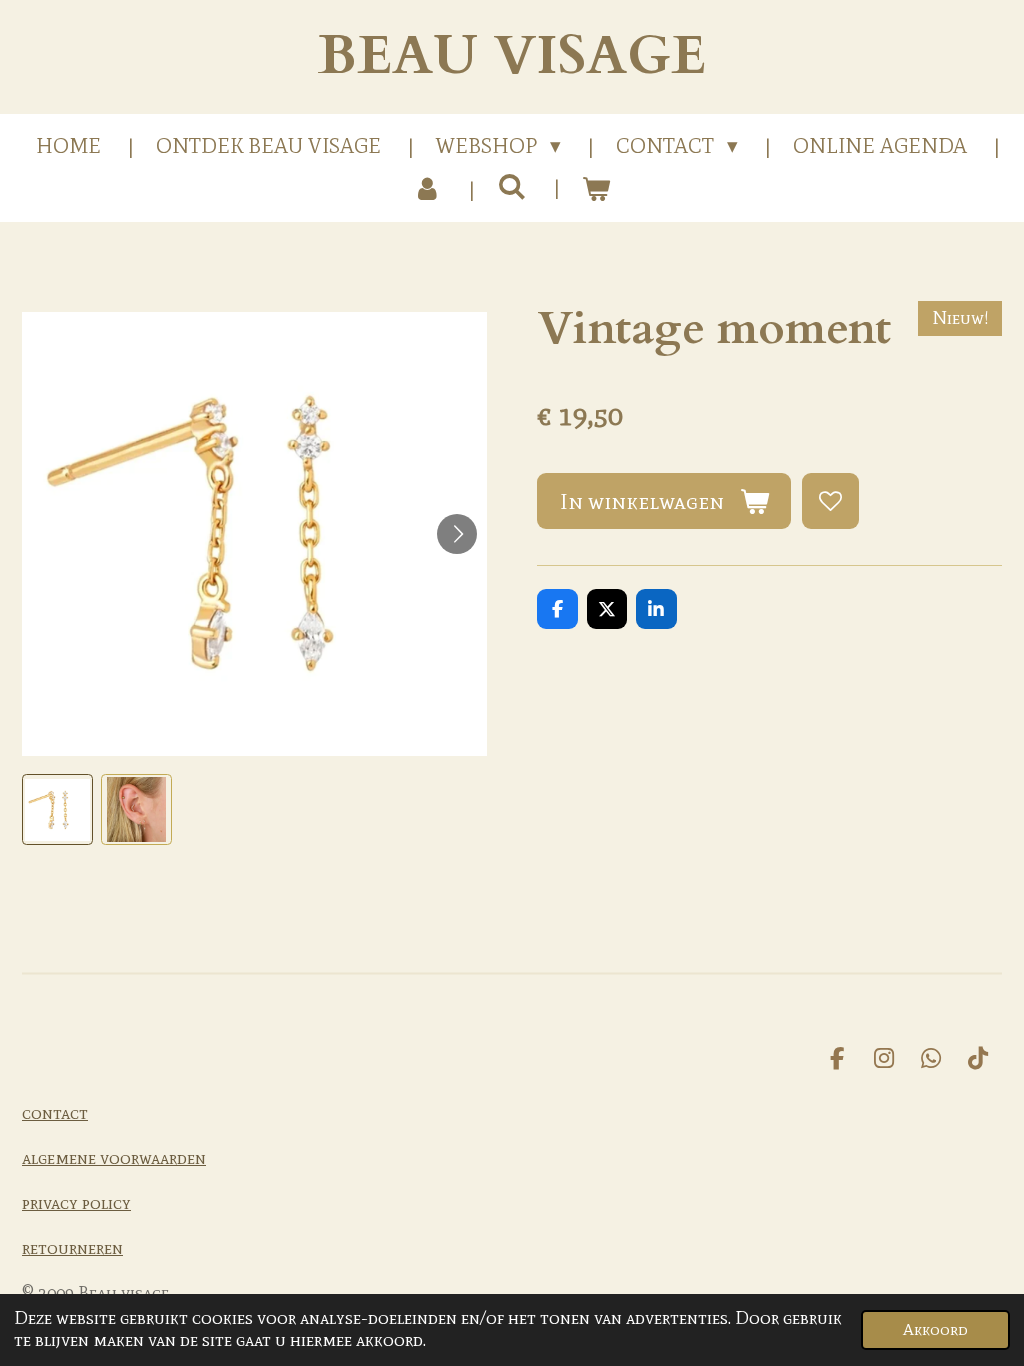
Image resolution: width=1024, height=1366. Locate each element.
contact (55, 1113)
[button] (57, 809)
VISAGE (512, 56)
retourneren (72, 1248)
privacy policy (76, 1203)
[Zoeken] (511, 187)
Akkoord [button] (935, 1329)
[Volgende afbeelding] (457, 534)
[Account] (427, 190)
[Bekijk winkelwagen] (596, 190)
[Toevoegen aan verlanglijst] (830, 501)
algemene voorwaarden (114, 1158)
